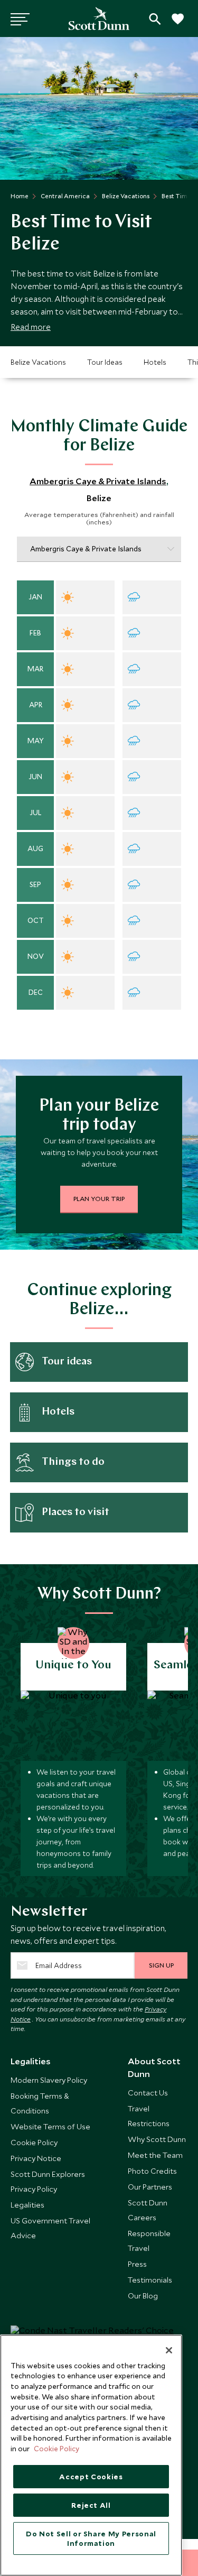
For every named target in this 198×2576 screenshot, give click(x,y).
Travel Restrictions (149, 2116)
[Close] (169, 2350)
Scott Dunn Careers (148, 2210)
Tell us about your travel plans (155, 19)
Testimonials (150, 2280)
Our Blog (143, 2296)
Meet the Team (155, 2155)
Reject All (91, 2505)
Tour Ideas (105, 362)
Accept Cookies (91, 2477)
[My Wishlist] (177, 25)
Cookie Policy (34, 2142)
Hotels (155, 362)
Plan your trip (99, 1198)
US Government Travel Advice (50, 2228)
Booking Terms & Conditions (40, 2103)
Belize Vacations (38, 362)
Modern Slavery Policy (49, 2080)
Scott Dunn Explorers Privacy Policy (48, 2181)
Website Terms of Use (50, 2126)
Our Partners (150, 2187)
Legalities (27, 2205)
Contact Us (148, 2093)
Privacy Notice (36, 2158)
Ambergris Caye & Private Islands (98, 481)
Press (137, 2264)
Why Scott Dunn (157, 2139)
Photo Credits (152, 2171)
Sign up (161, 1965)
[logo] (99, 19)
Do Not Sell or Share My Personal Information (91, 2538)
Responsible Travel (149, 2241)
